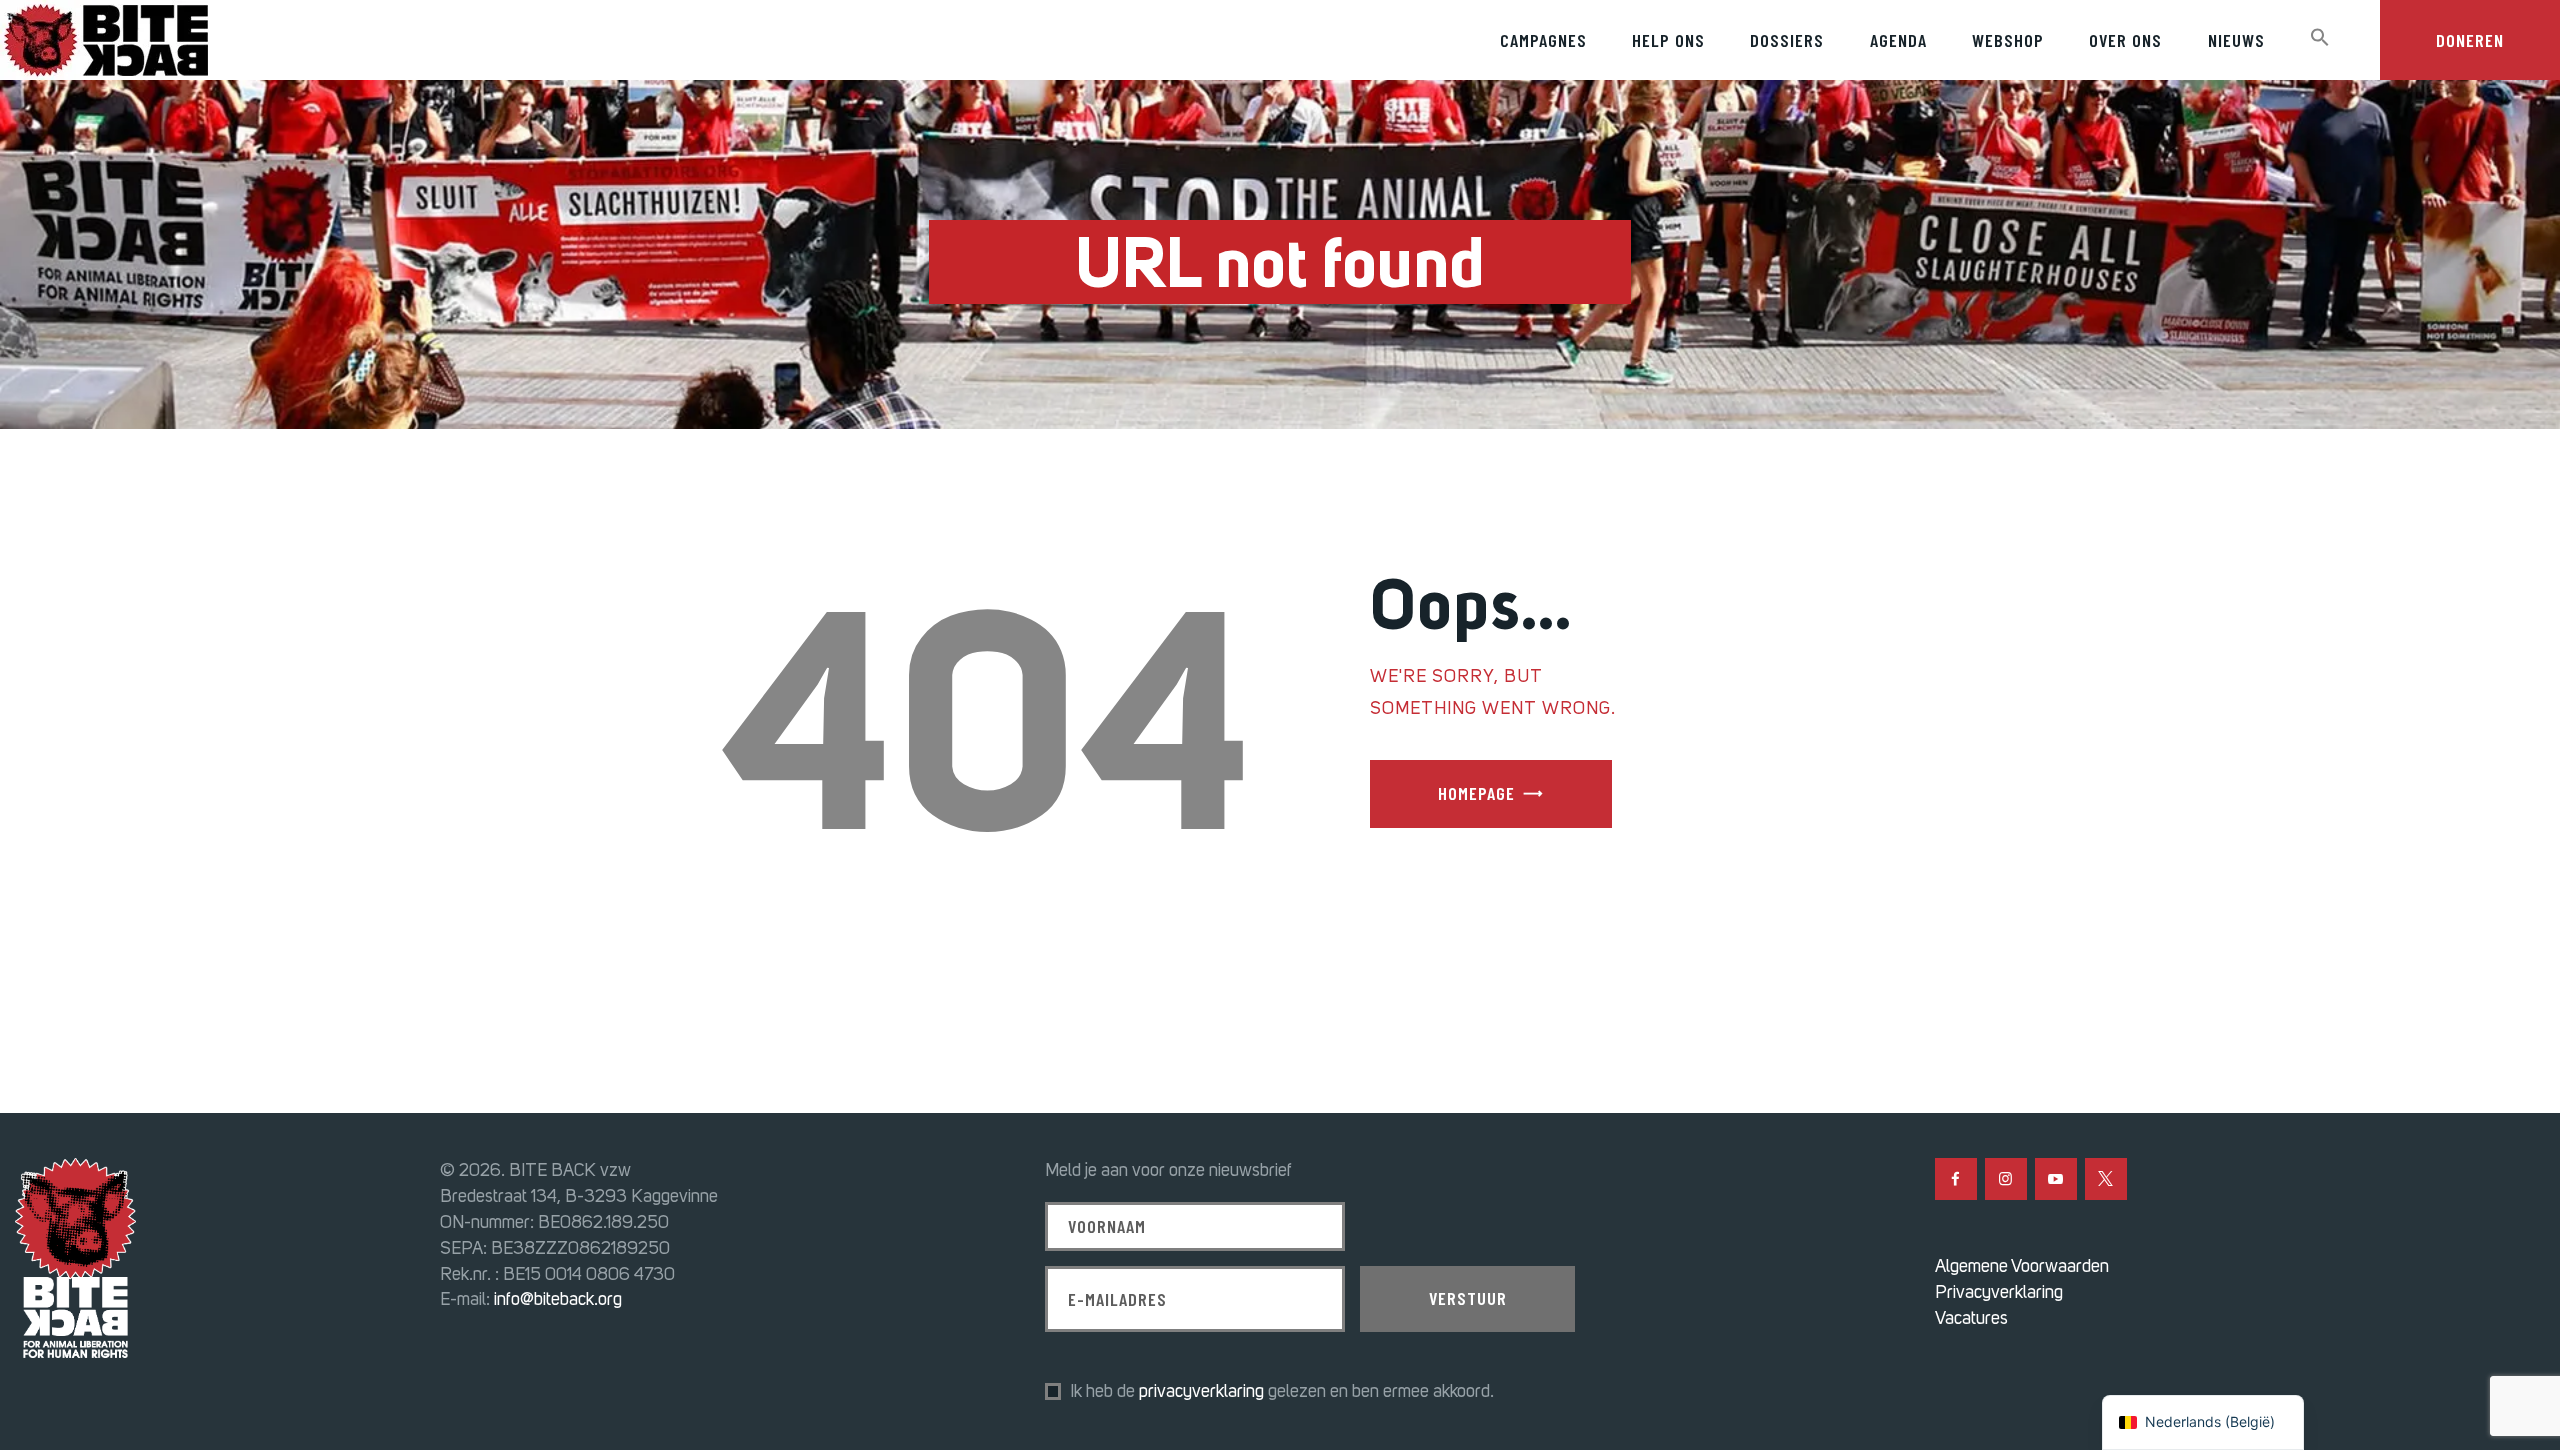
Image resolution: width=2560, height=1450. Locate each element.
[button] (2319, 38)
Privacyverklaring (1999, 1292)
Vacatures (1971, 1318)
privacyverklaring (1201, 1391)
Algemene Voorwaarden (2022, 1266)
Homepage (1476, 793)
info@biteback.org (558, 1299)
